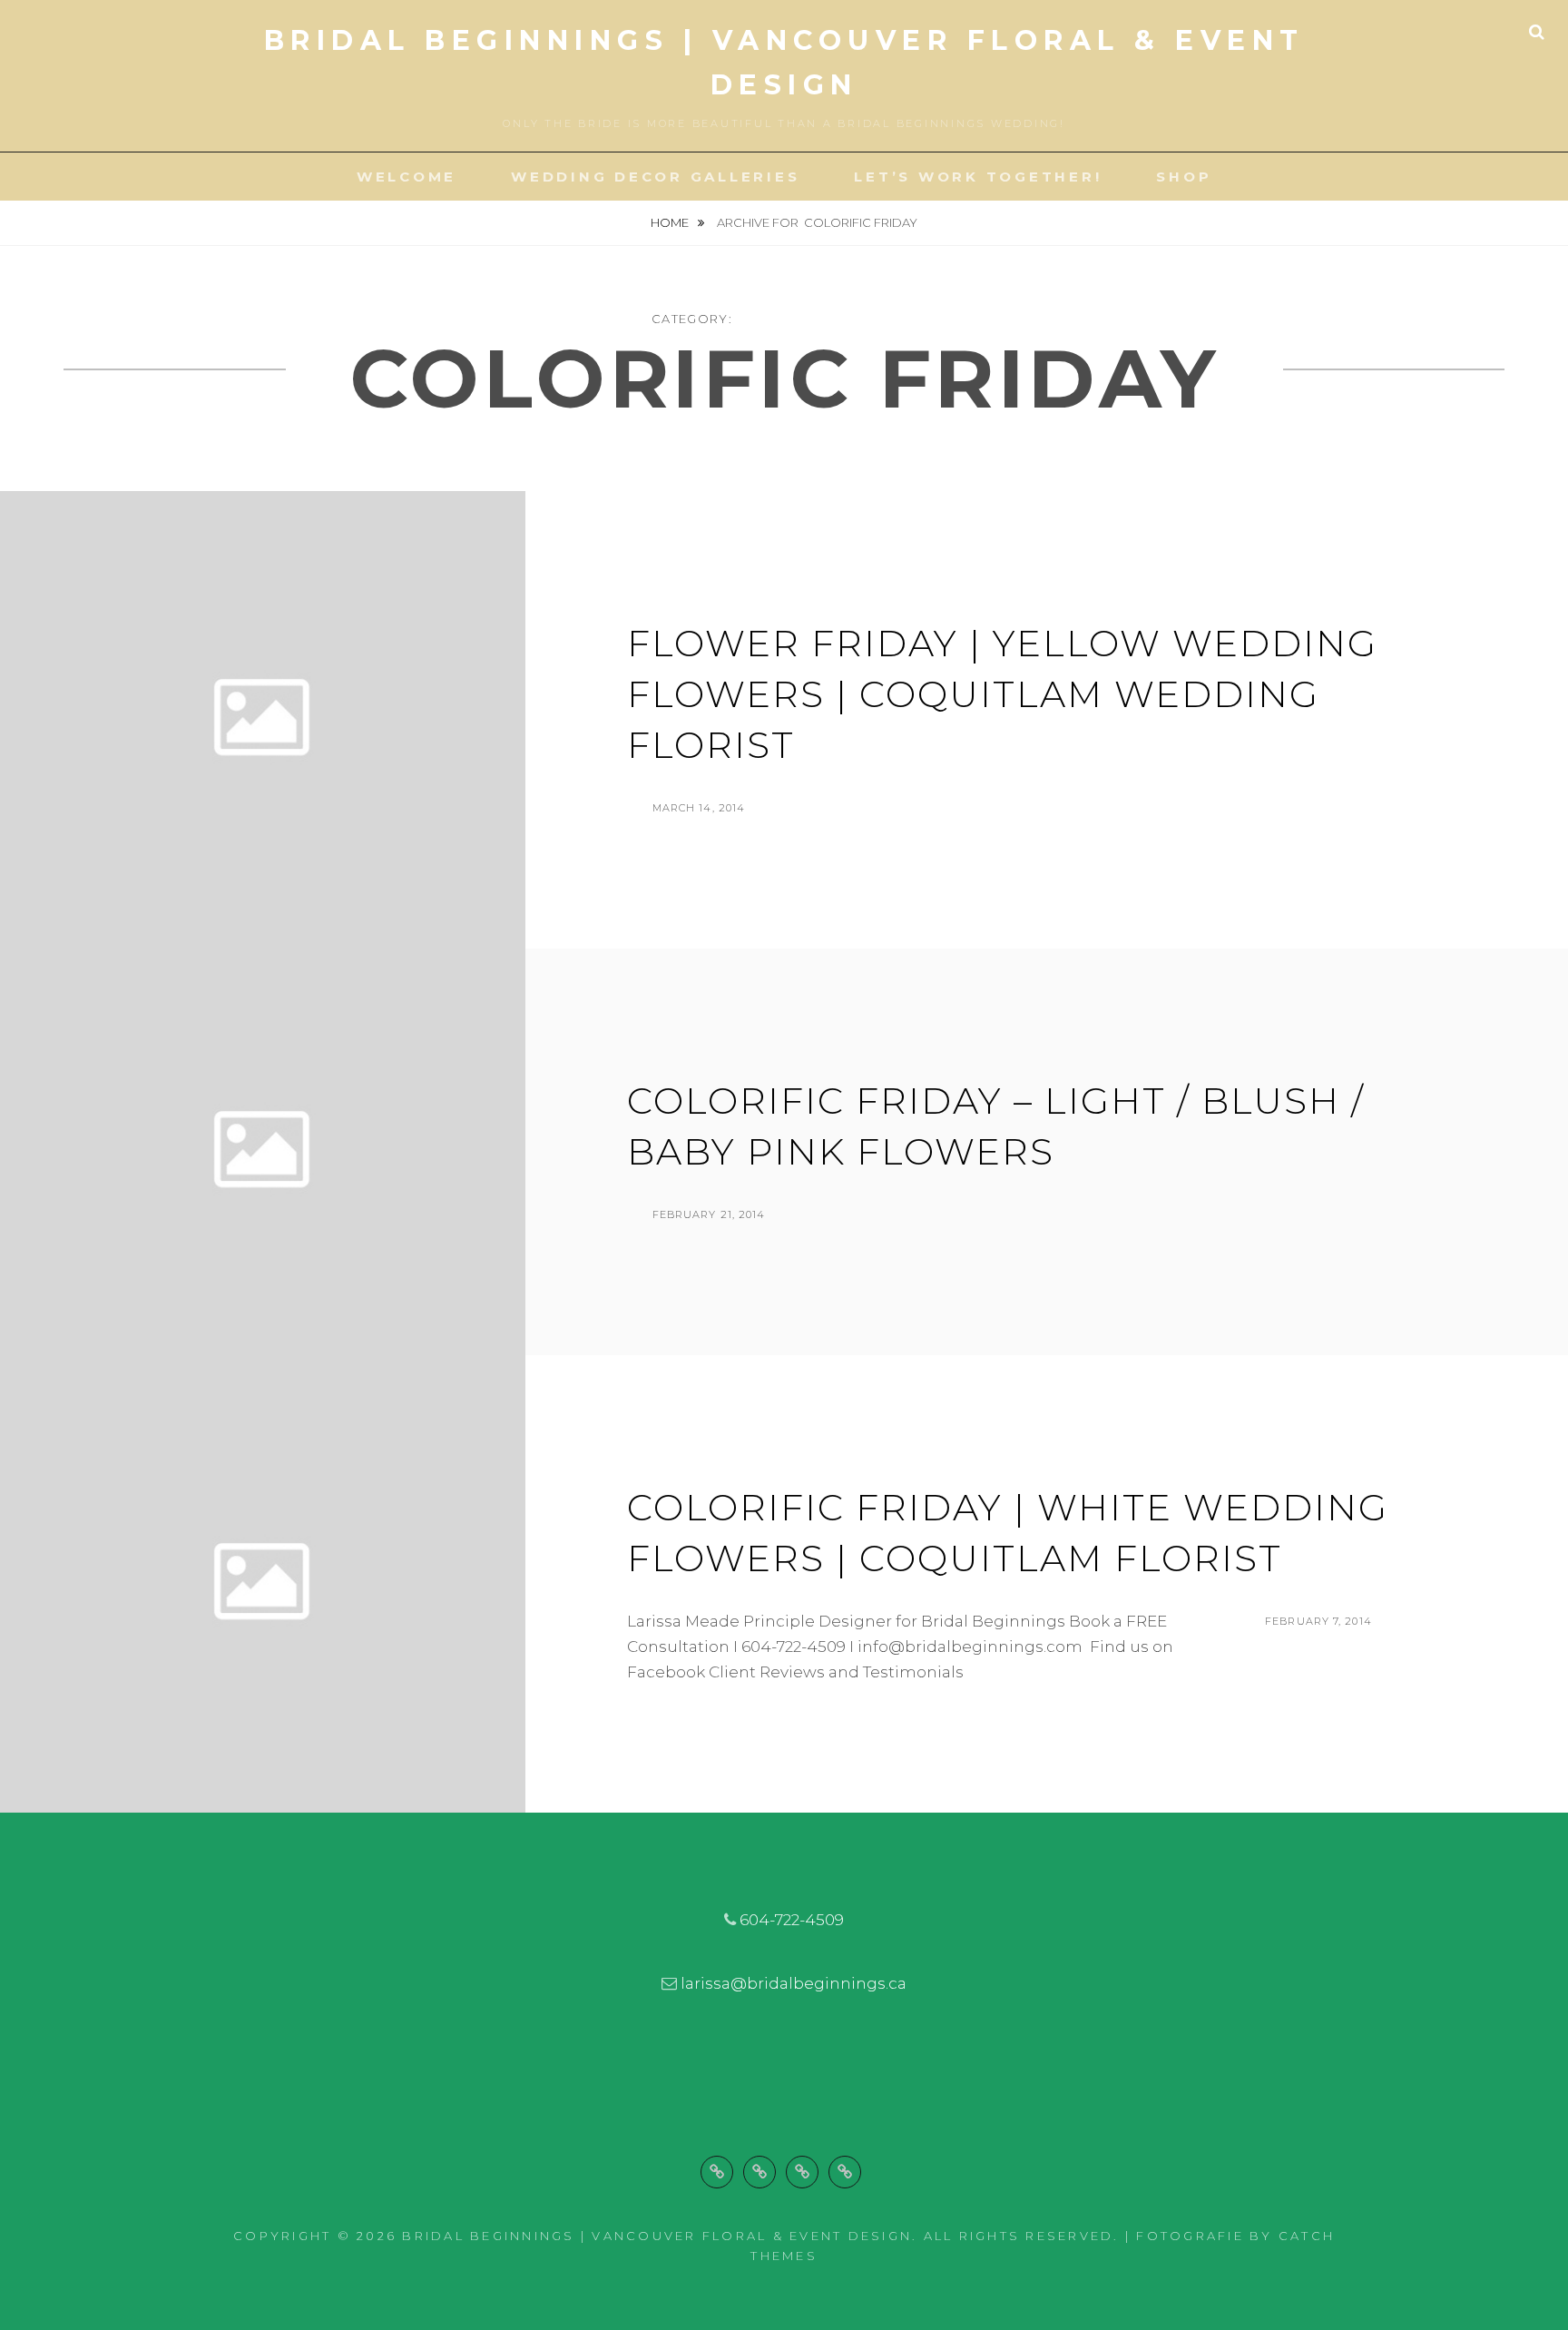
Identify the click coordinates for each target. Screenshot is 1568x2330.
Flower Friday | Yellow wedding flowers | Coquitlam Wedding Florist (1002, 694)
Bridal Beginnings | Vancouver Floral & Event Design (657, 2236)
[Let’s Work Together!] (802, 2172)
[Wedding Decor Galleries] (759, 2172)
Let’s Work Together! (978, 177)
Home (671, 222)
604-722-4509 (792, 1920)
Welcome (407, 177)
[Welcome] (717, 2172)
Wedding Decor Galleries (655, 177)
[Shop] (845, 2172)
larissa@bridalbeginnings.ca (794, 1983)
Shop (1184, 177)
